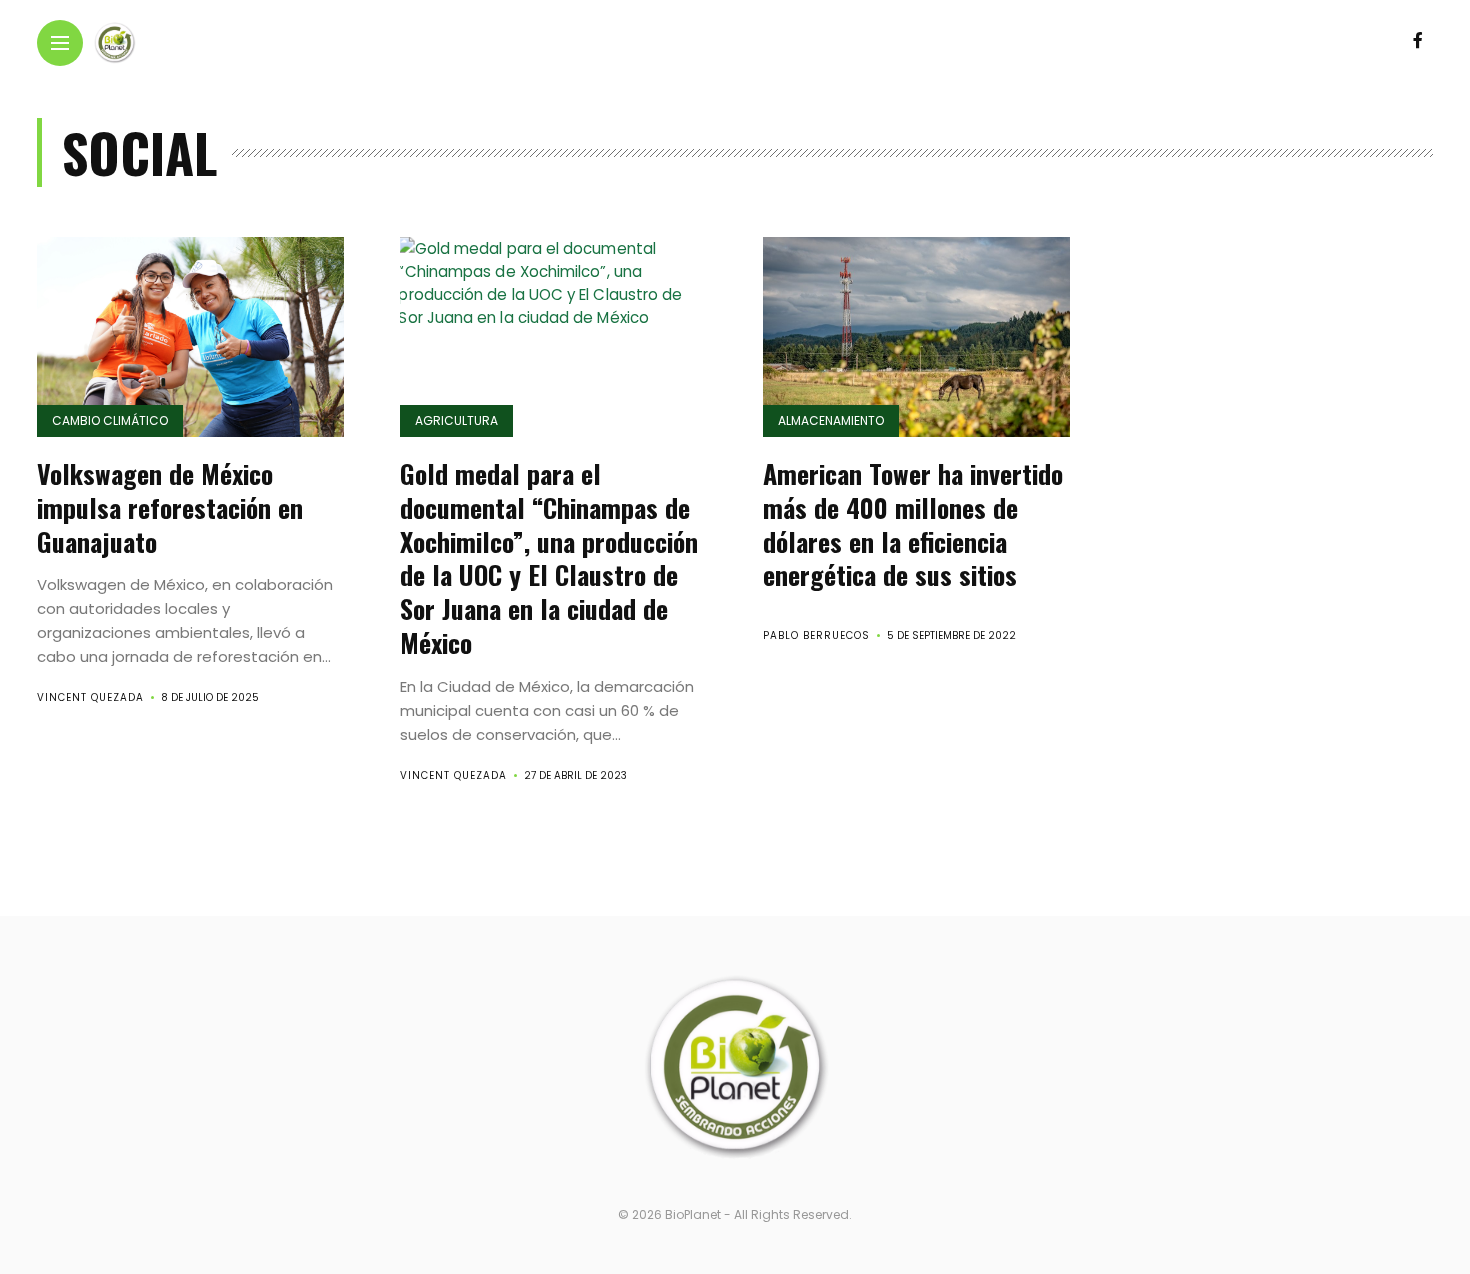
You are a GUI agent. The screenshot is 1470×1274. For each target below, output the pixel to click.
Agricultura (456, 420)
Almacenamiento (831, 420)
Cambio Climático (110, 420)
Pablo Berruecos (816, 635)
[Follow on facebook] (1418, 40)
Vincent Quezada (90, 697)
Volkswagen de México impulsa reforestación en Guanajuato (170, 507)
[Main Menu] (60, 43)
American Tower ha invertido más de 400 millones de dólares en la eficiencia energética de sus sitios (913, 524)
